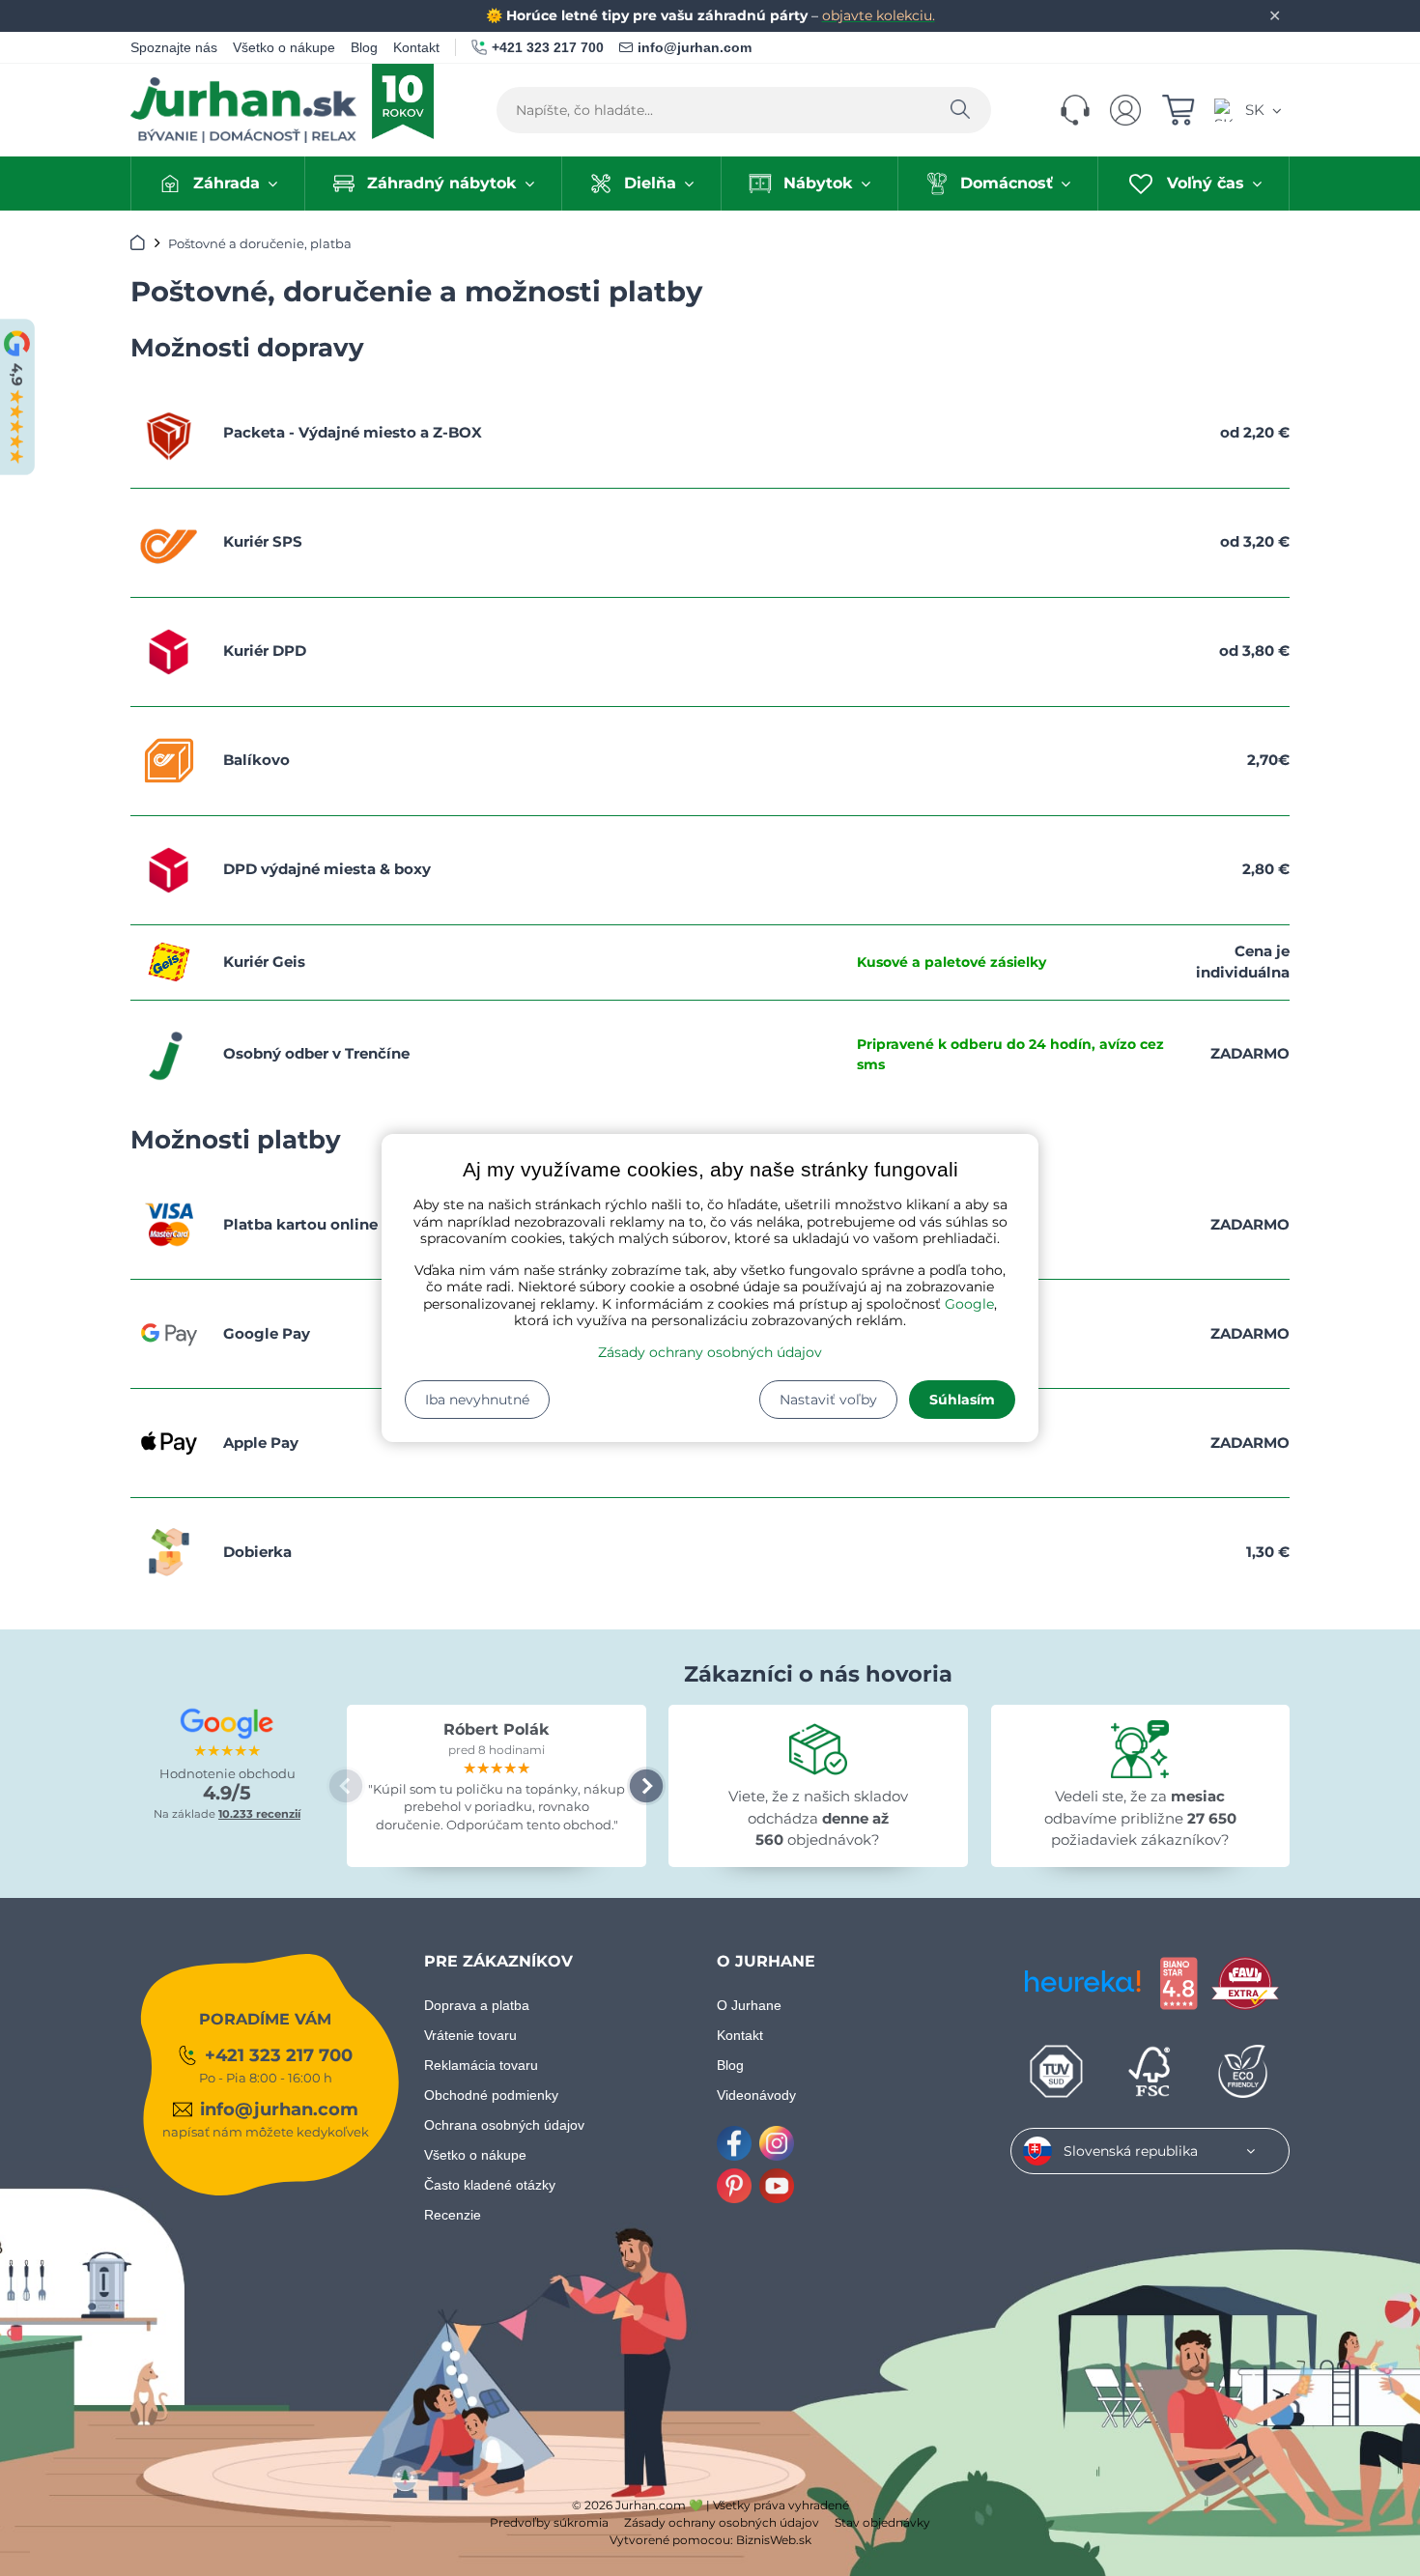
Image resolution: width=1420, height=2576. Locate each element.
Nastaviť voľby (828, 1400)
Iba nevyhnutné (477, 1400)
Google (969, 1304)
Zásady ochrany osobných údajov (710, 1352)
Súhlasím (962, 1400)
